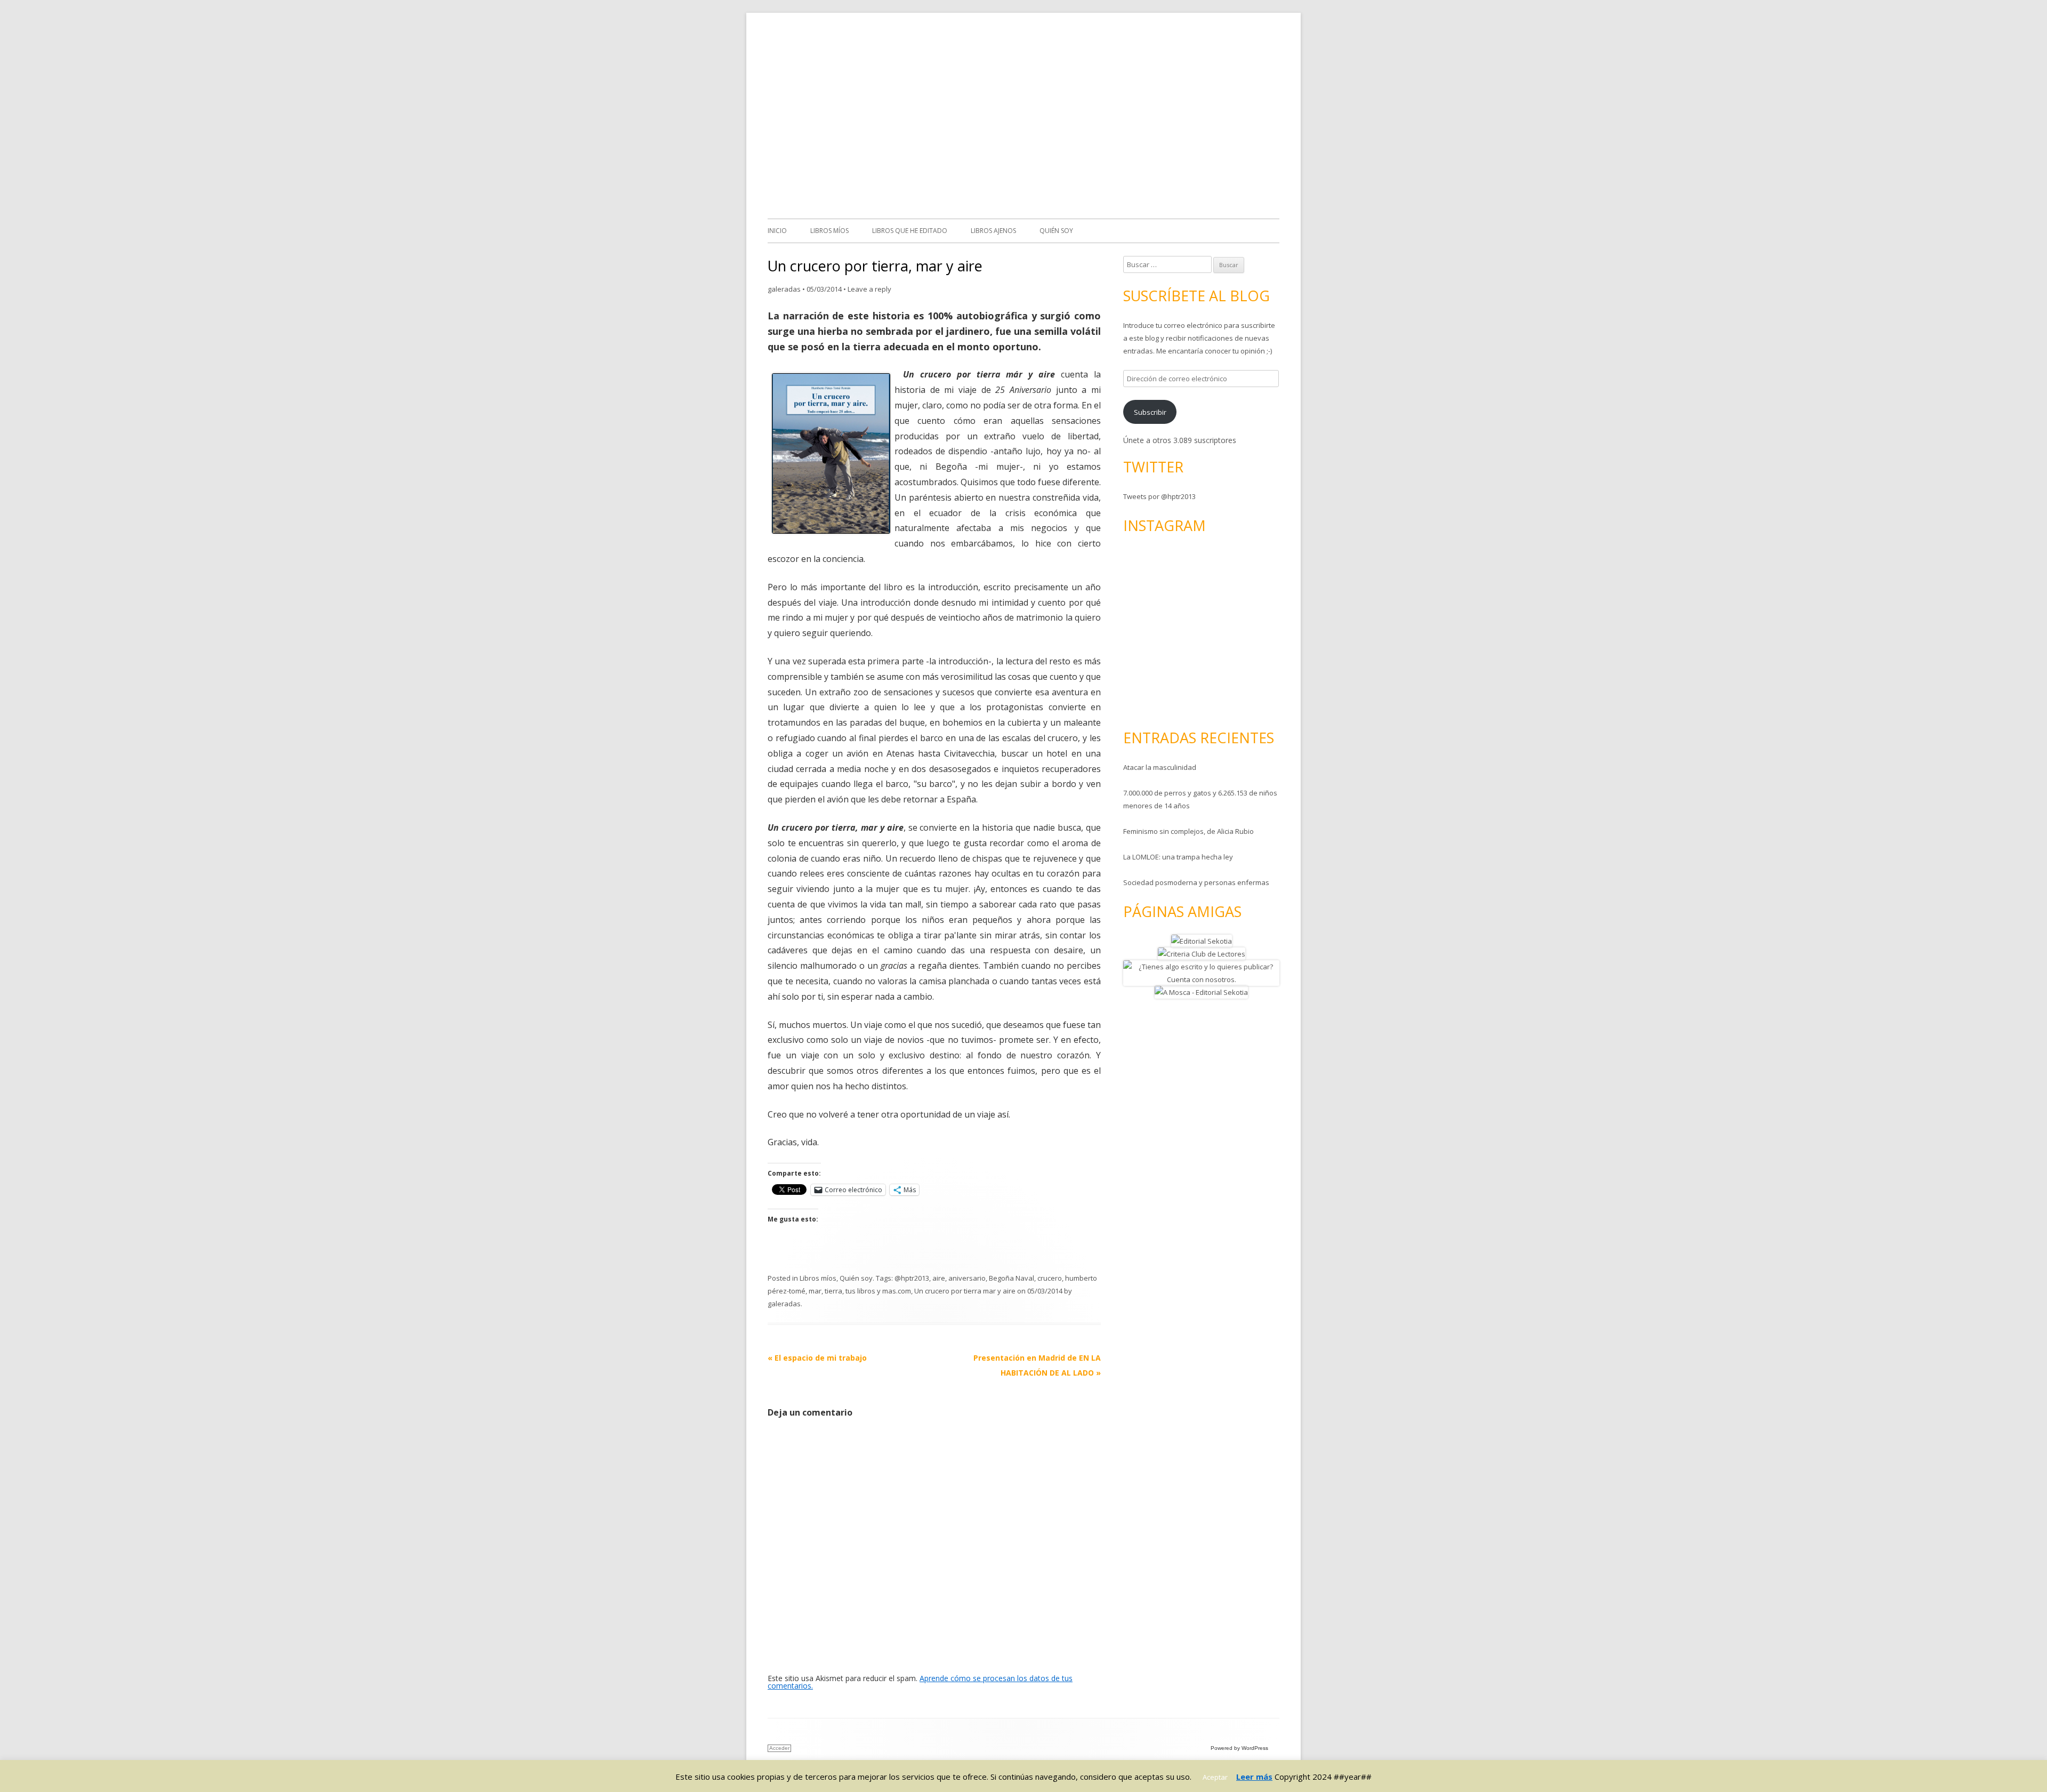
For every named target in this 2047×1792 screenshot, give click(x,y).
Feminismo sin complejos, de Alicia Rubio (1188, 831)
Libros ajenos (993, 231)
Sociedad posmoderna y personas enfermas (1196, 882)
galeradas (784, 289)
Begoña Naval (1012, 1278)
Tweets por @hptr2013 (1159, 496)
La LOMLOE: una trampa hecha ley (1178, 857)
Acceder (779, 1748)
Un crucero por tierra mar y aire (965, 1291)
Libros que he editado (910, 231)
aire (939, 1278)
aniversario (967, 1278)
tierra (833, 1291)
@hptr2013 (912, 1278)
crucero (1050, 1278)
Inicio (777, 231)
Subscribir (1150, 412)
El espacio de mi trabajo (817, 1358)
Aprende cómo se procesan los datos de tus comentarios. (920, 1682)
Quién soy (1056, 231)
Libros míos (829, 231)
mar (815, 1291)
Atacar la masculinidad (1160, 767)
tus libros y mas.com (878, 1291)
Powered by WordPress (1239, 1748)
